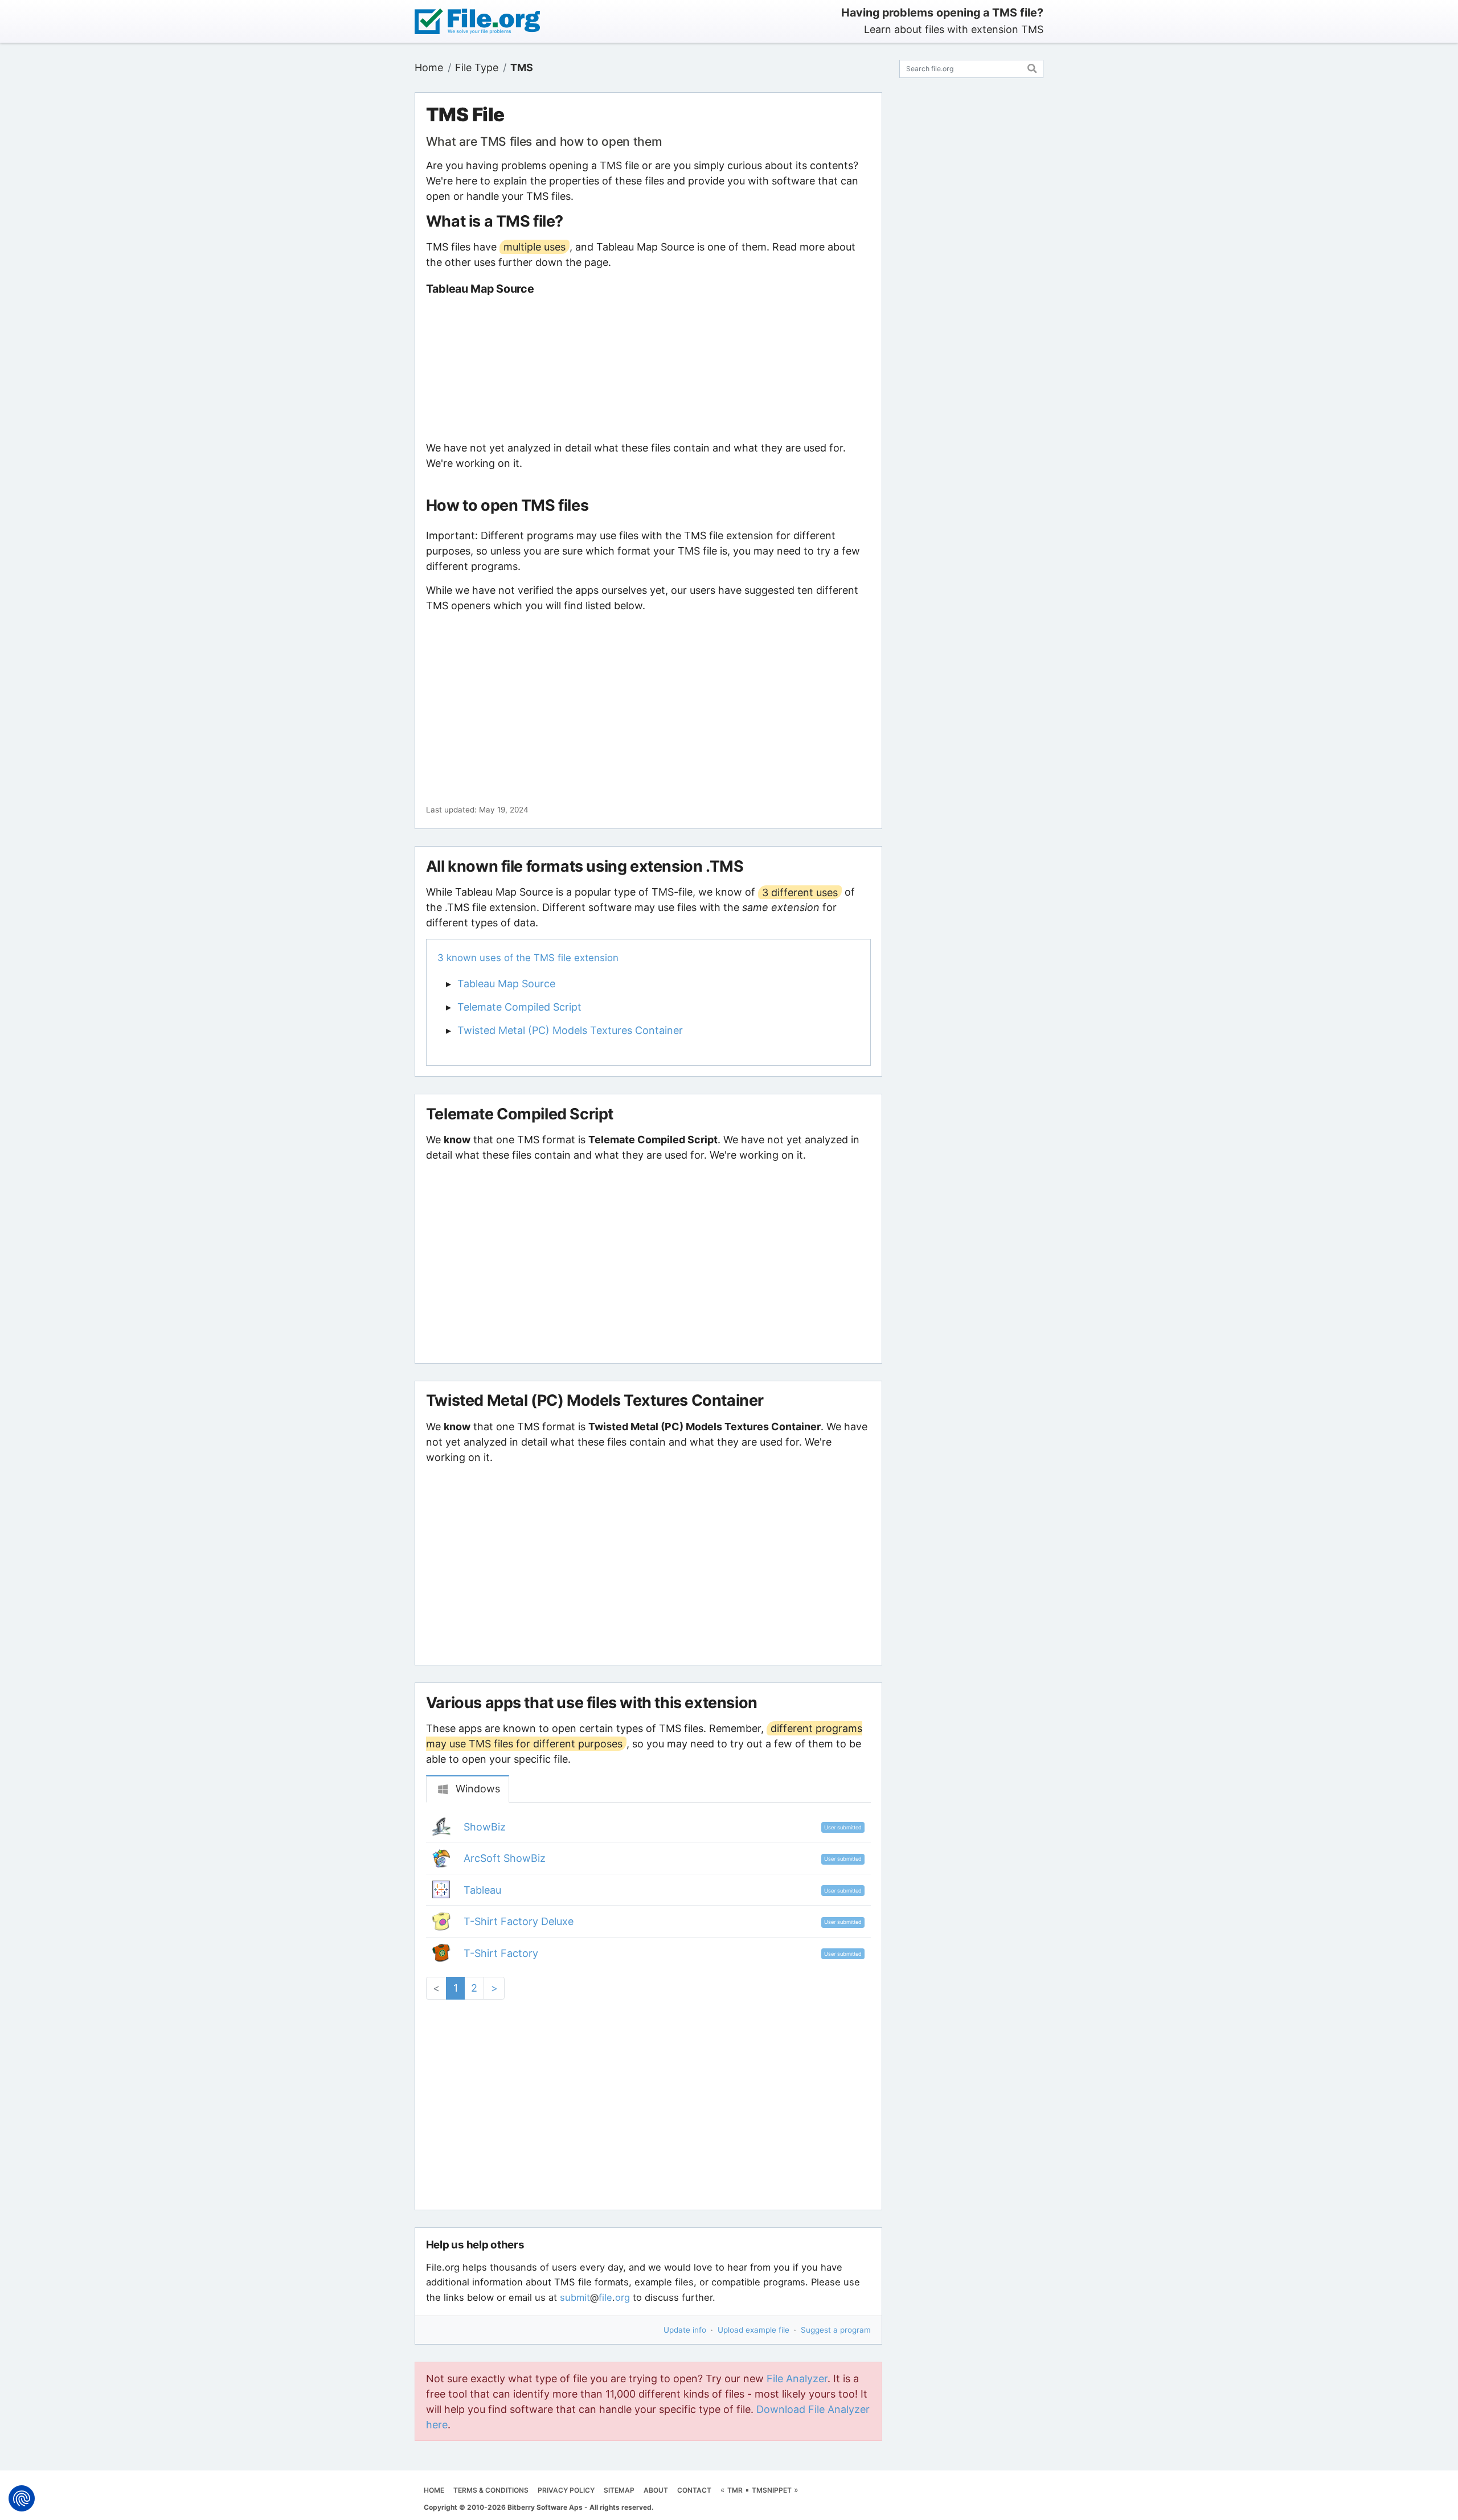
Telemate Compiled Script (519, 1007)
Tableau (482, 1890)
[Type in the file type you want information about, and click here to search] (1032, 67)
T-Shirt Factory (501, 1953)
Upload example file (753, 2330)
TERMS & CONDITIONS (491, 2490)
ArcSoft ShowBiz (505, 1858)
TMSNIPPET (772, 2490)
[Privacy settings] (22, 2498)
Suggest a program (836, 2330)
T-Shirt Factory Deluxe (519, 1921)
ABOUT (656, 2490)
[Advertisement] (648, 368)
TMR (735, 2490)
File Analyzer (797, 2379)
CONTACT (694, 2490)
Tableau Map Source (506, 984)
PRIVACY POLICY (566, 2490)
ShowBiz (485, 1827)
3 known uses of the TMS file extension (528, 958)
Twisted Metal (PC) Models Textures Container (570, 1030)
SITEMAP (619, 2490)
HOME (434, 2490)
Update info (685, 2330)
